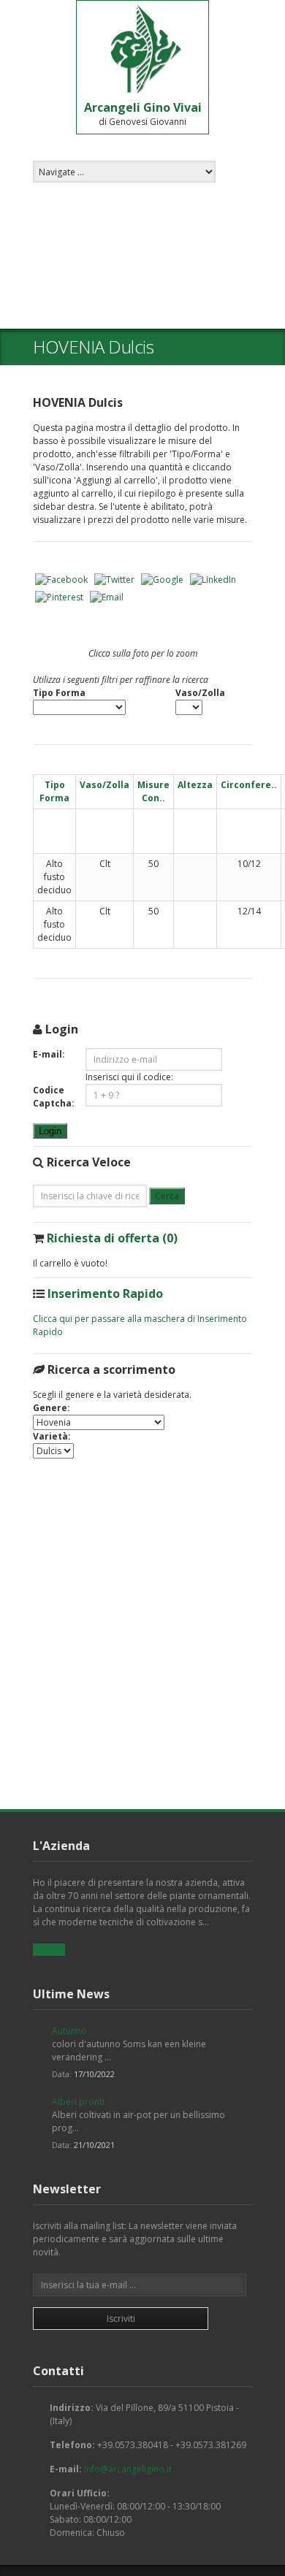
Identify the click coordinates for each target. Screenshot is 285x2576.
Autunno (69, 2031)
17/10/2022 (94, 2074)
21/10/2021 (94, 2145)
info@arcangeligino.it (128, 2469)
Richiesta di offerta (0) (112, 1238)
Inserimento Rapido (105, 1293)
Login (50, 1131)
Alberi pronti (78, 2102)
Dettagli (49, 1950)
